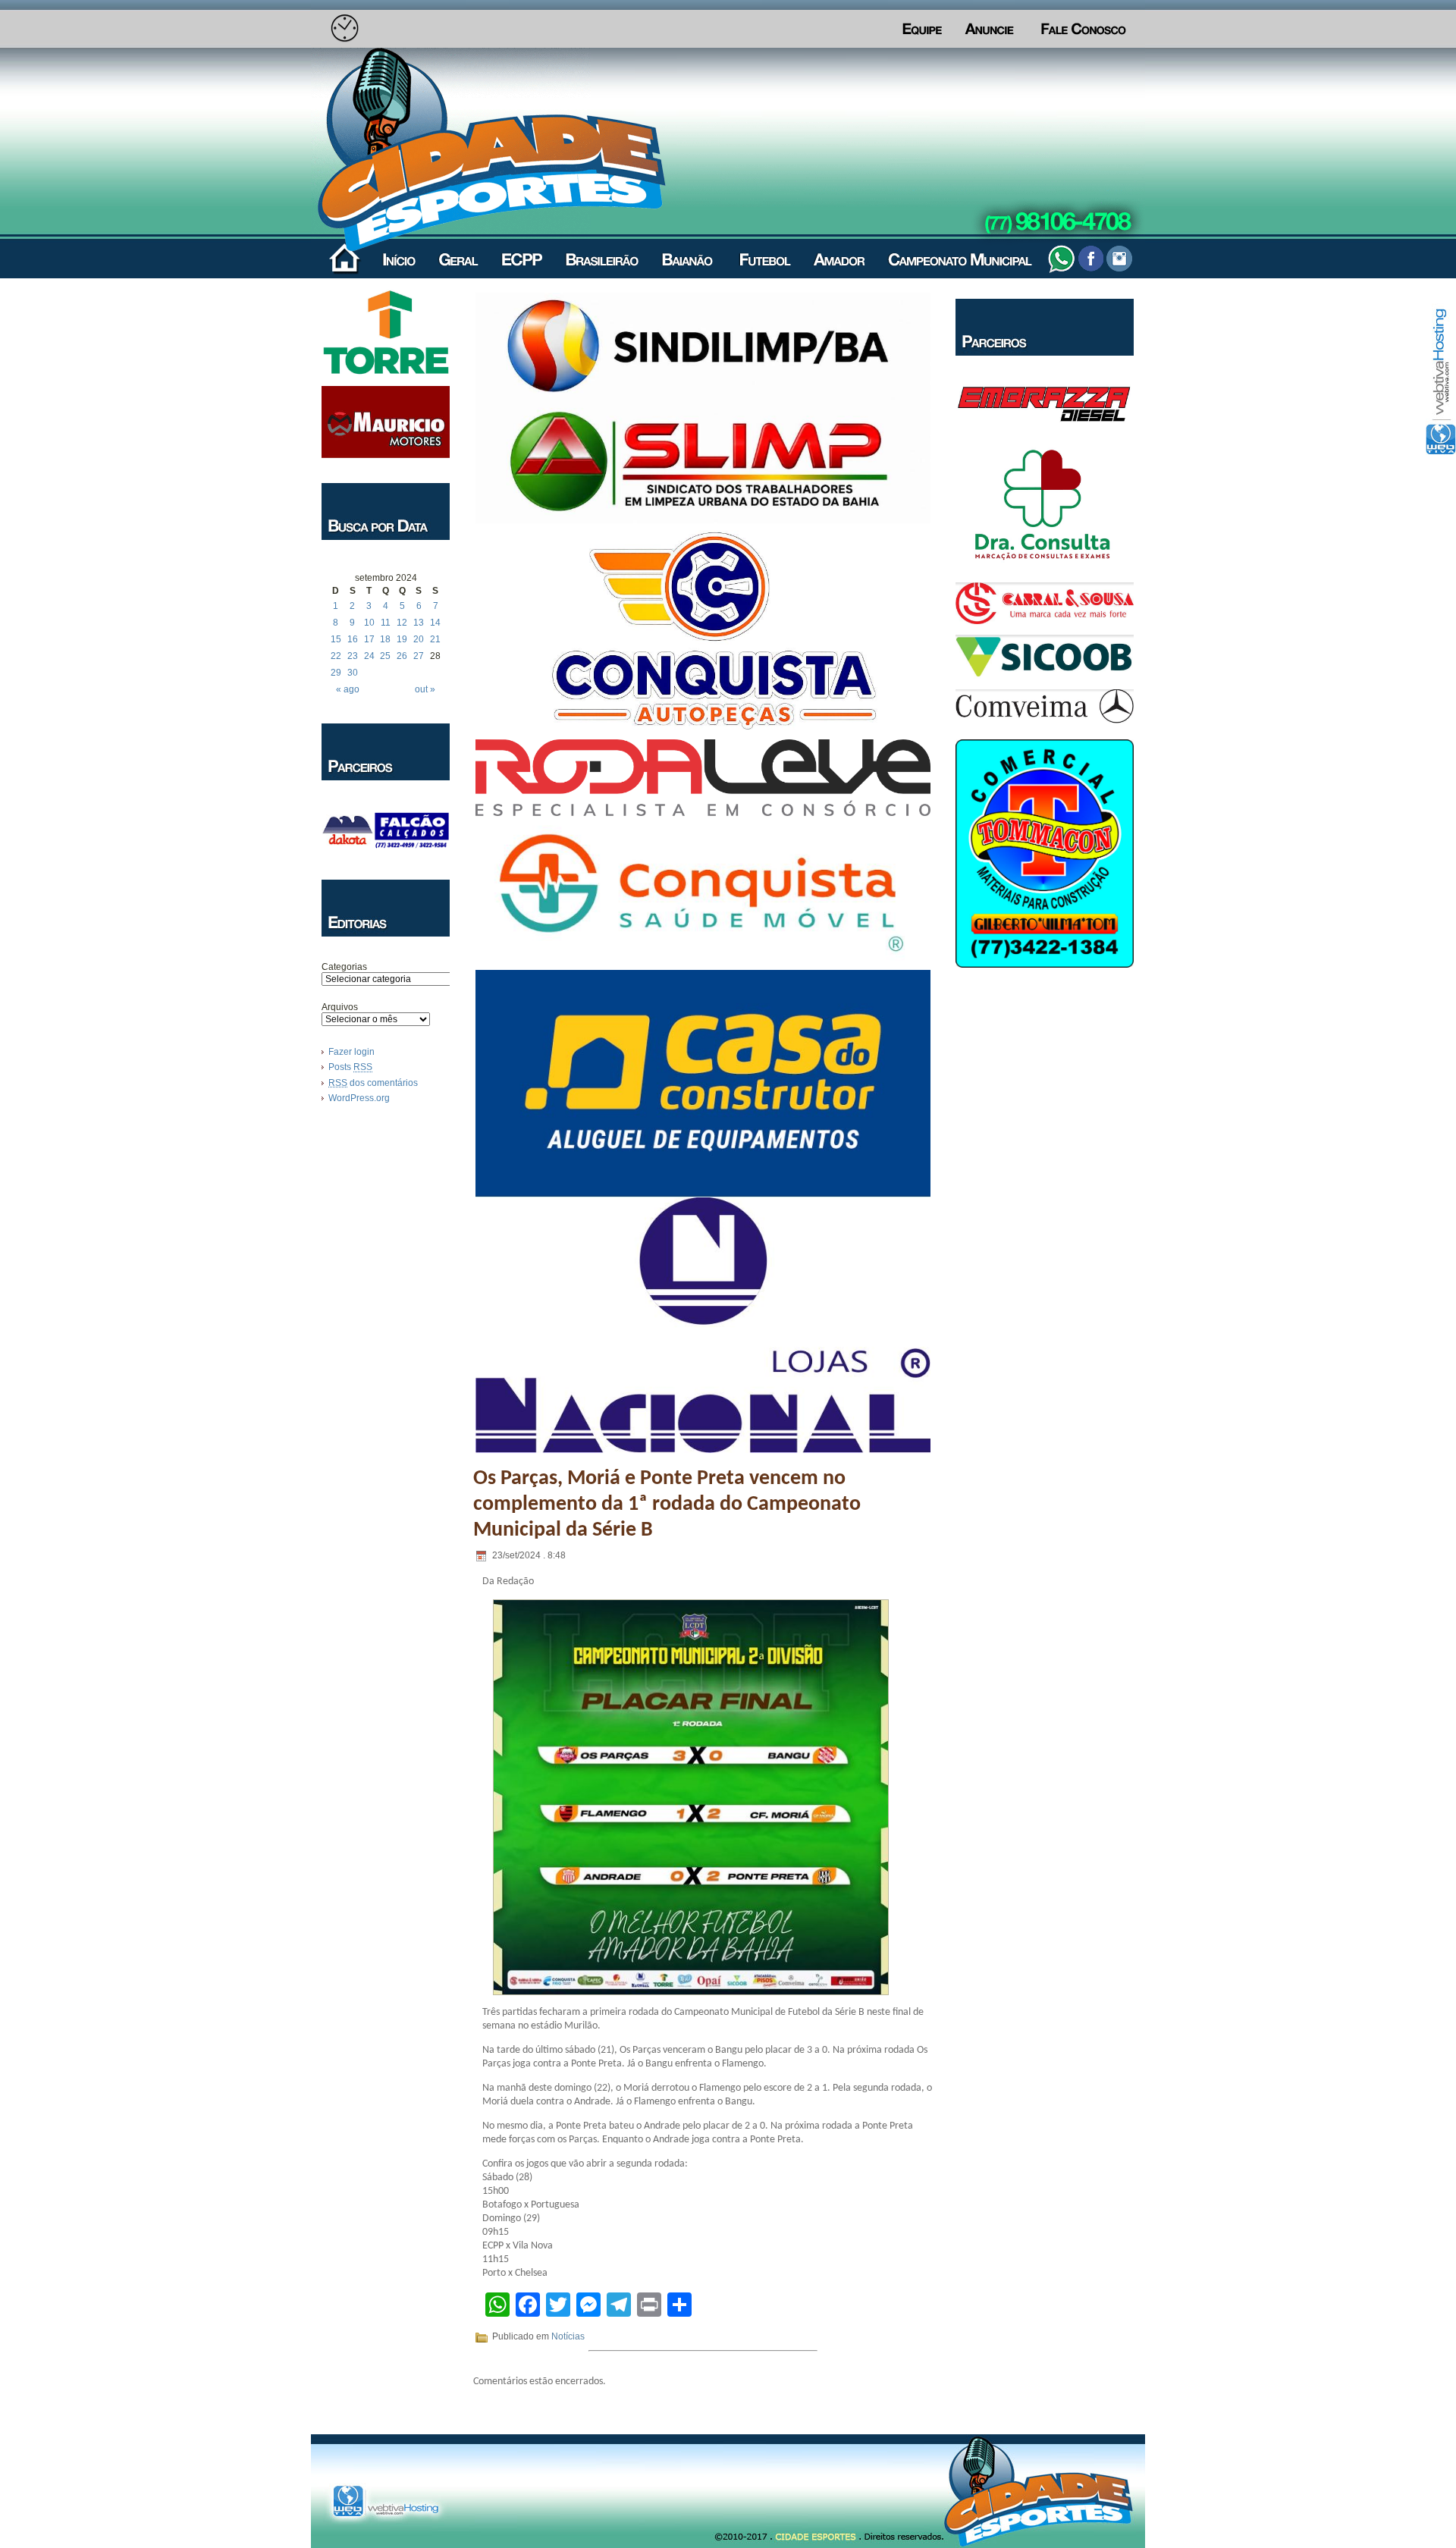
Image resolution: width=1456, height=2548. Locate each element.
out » (425, 689)
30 (353, 673)
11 (386, 623)
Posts (350, 1067)
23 (353, 656)
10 (369, 623)
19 (402, 639)
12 (402, 623)
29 (336, 673)
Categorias (344, 967)
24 (369, 656)
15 (336, 639)
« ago (348, 689)
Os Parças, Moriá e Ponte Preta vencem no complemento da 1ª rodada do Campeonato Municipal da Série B (667, 1505)
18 (385, 639)
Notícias (568, 2336)
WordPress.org (359, 1098)
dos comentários (373, 1083)
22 (336, 656)
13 (419, 623)
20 (419, 639)
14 (435, 623)
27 (419, 656)
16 (353, 639)
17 (369, 639)
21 (435, 639)
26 (402, 656)
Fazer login (351, 1052)
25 (385, 656)
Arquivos (340, 1007)
